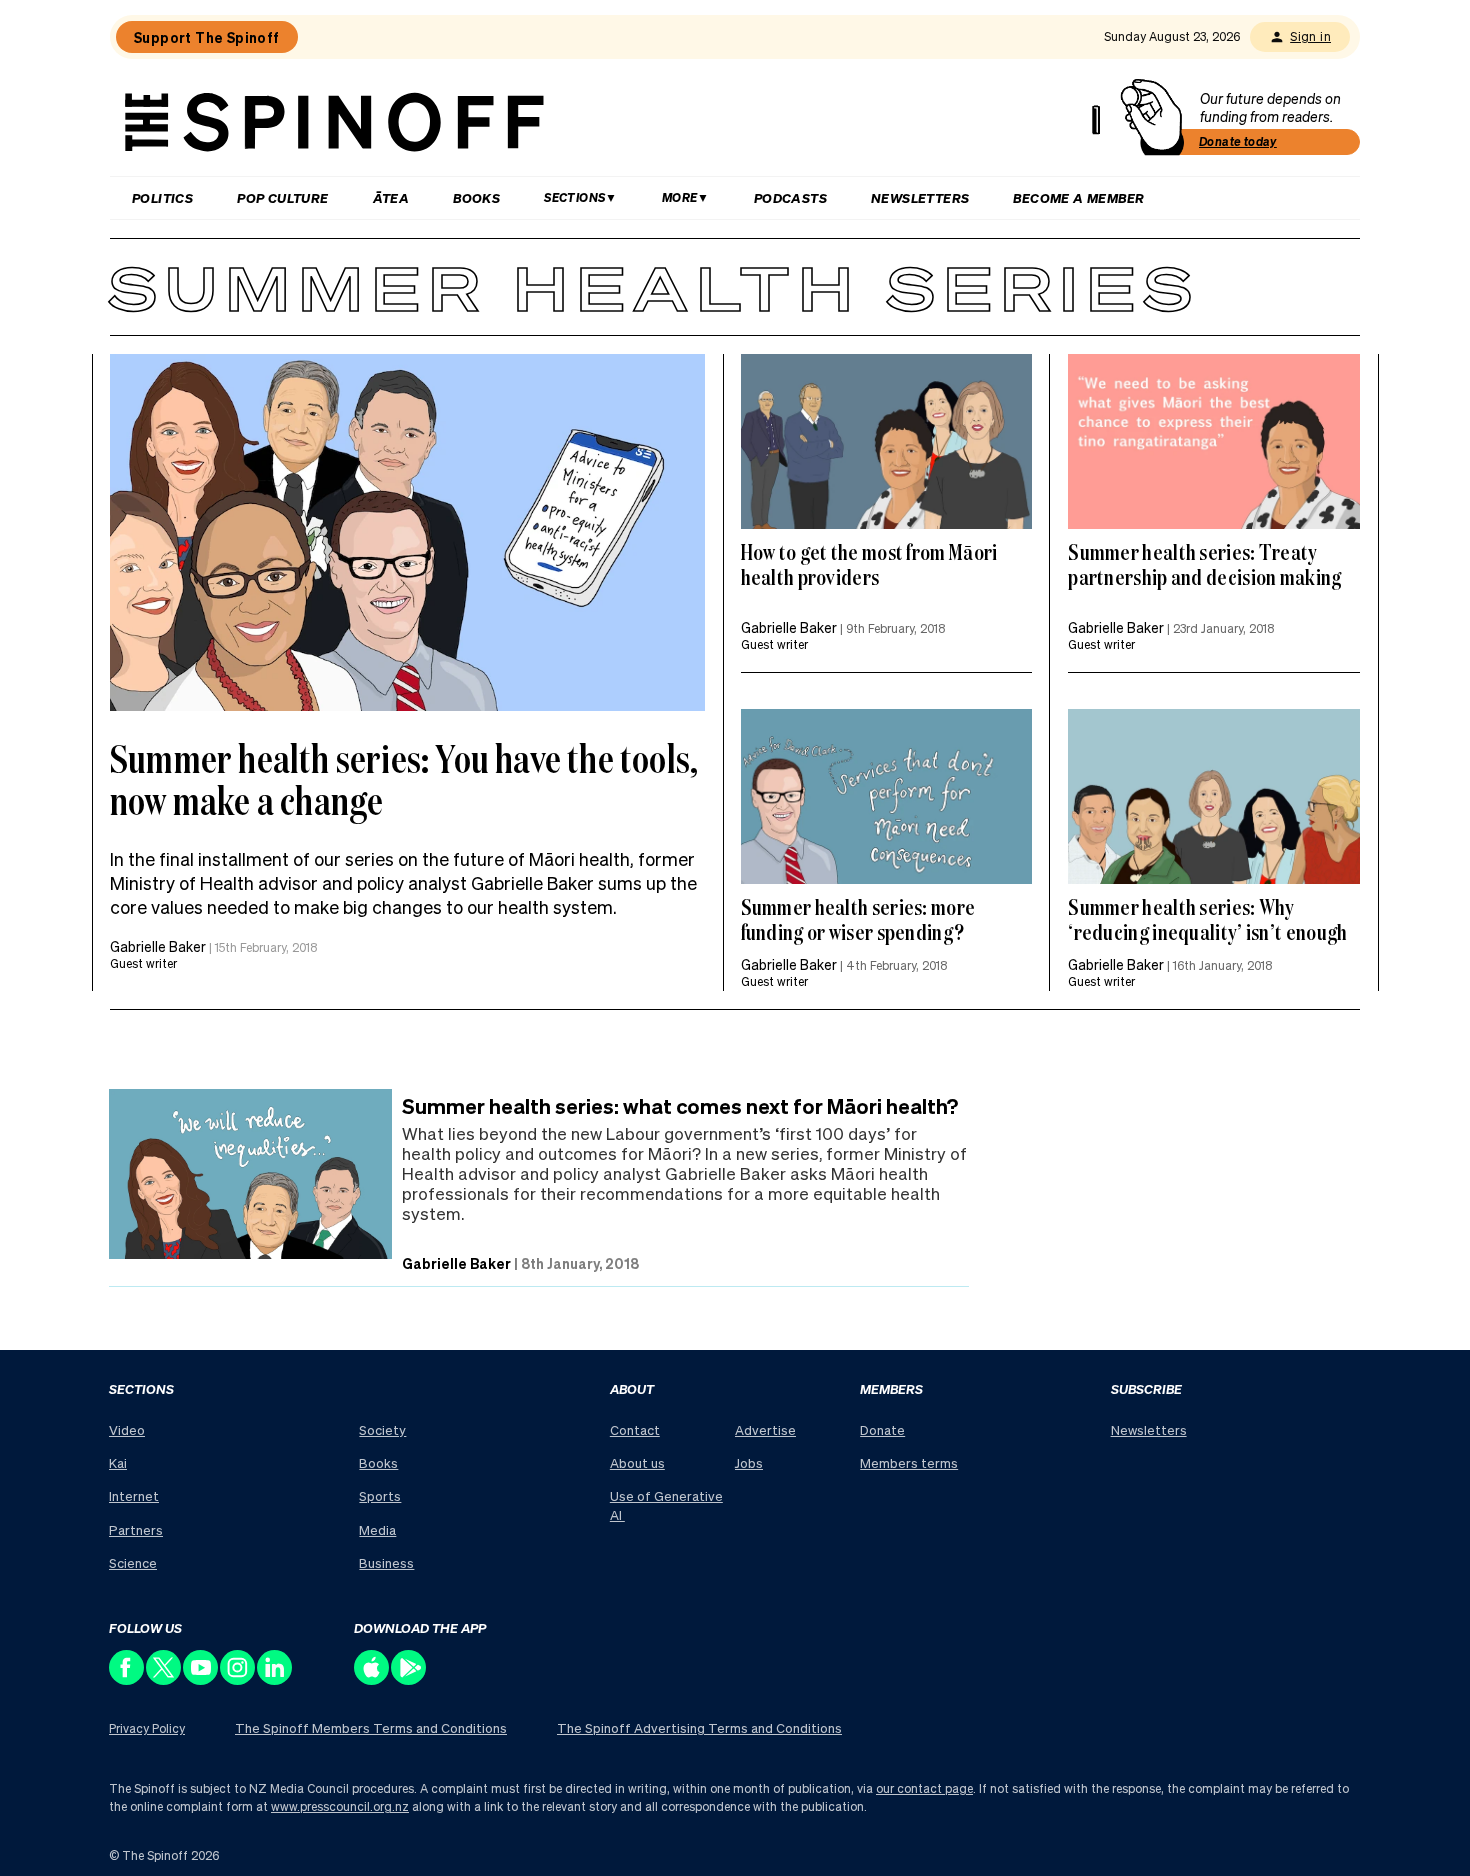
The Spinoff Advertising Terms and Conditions (699, 1727)
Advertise (765, 1429)
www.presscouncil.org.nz (340, 1806)
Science (133, 1562)
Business (386, 1562)
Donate (882, 1429)
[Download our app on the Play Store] (409, 1679)
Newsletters (920, 197)
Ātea (391, 197)
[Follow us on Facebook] (127, 1679)
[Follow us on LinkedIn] (275, 1679)
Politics (162, 197)
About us (637, 1462)
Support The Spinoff (207, 37)
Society (382, 1429)
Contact (635, 1429)
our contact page (924, 1788)
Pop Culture (282, 197)
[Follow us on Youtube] (201, 1679)
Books (476, 197)
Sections (574, 197)
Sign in (1310, 36)
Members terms (909, 1462)
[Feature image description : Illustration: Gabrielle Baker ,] (887, 796)
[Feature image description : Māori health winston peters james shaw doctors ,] (407, 532)
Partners (136, 1529)
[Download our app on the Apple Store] (372, 1679)
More (680, 197)
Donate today (1238, 141)
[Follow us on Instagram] (238, 1679)
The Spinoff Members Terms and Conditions (371, 1727)
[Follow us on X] (164, 1679)
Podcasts (790, 197)
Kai (118, 1462)
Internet (134, 1495)
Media (377, 1529)
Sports (380, 1495)
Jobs (749, 1462)
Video (127, 1429)
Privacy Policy (147, 1728)
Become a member (1078, 197)
